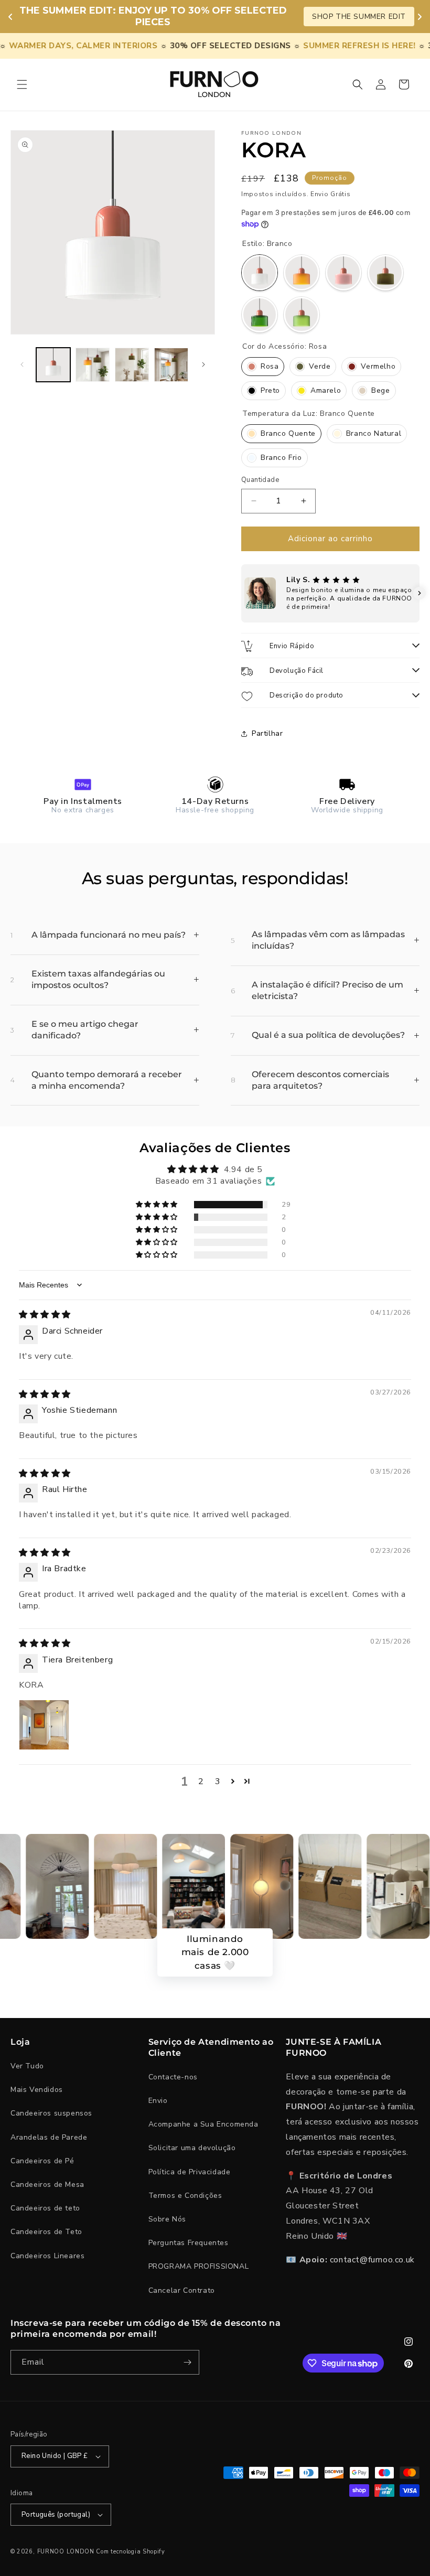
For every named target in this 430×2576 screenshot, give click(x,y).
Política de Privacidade (190, 2172)
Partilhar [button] (267, 733)
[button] (22, 84)
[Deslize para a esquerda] (22, 364)
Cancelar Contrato (182, 2290)
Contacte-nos (173, 2077)
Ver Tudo (27, 2066)
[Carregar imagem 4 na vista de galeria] (171, 365)
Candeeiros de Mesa (47, 2185)
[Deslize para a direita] (203, 364)
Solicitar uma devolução (192, 2148)
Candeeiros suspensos (51, 2113)
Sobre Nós (167, 2219)
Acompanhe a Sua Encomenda (203, 2124)
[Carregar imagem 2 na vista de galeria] (93, 365)
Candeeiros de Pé (42, 2161)
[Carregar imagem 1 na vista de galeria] (53, 365)
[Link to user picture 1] (44, 1725)
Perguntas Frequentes (189, 2243)
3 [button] (218, 1781)
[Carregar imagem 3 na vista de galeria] (132, 365)
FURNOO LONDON (66, 2552)
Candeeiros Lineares (47, 2256)
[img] (45, 1315)
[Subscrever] (187, 2362)
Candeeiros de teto (45, 2208)
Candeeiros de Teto (46, 2232)
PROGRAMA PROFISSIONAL (199, 2266)
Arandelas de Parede (49, 2137)
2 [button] (201, 1781)
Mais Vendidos (37, 2090)
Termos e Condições (185, 2196)
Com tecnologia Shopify (130, 2552)
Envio (158, 2101)
